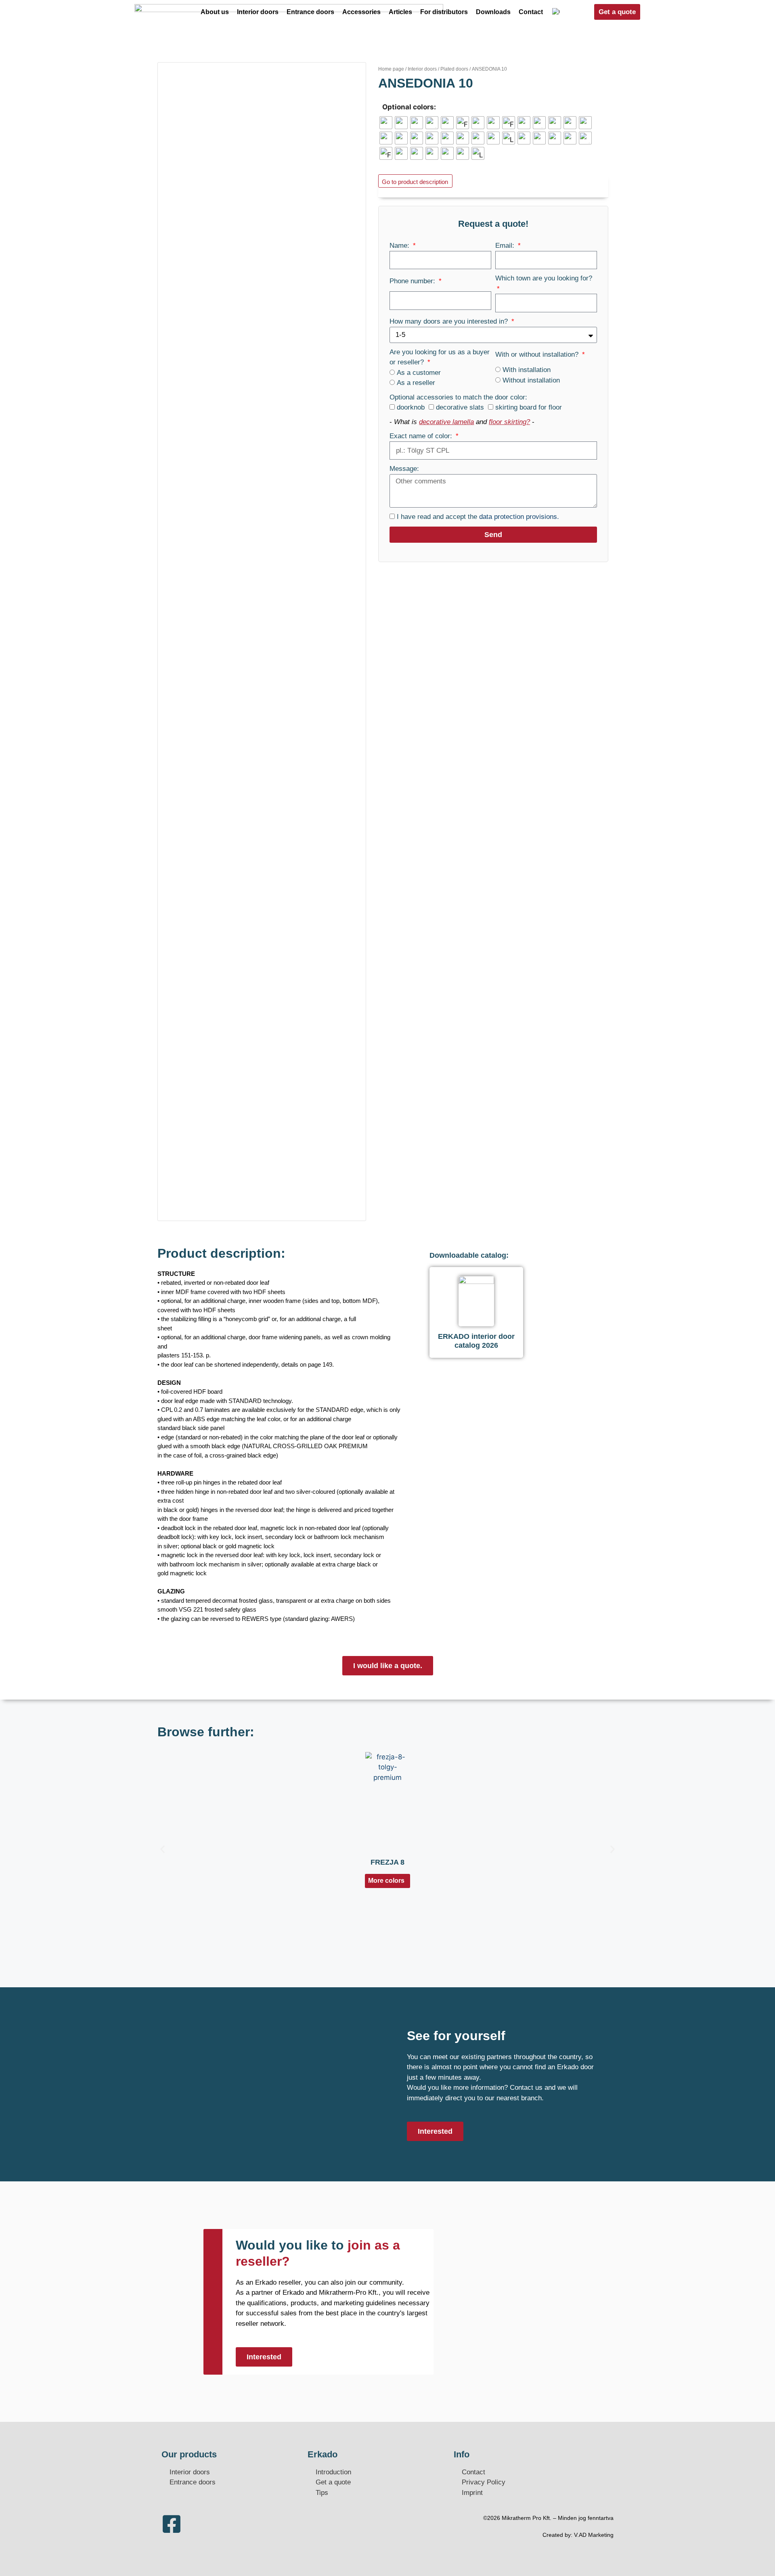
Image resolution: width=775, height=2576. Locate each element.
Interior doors (258, 12)
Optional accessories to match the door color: (458, 397)
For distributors (444, 12)
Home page (391, 69)
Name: (400, 246)
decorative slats (460, 407)
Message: (404, 469)
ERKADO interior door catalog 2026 (476, 1341)
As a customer (419, 373)
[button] (162, 1849)
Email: (506, 246)
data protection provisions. (519, 517)
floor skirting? (509, 422)
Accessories (361, 12)
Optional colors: (409, 107)
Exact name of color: (422, 436)
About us (215, 12)
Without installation (531, 380)
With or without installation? (538, 354)
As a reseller (416, 383)
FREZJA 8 (387, 1862)
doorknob (411, 407)
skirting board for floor (529, 407)
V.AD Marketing (594, 2535)
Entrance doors (310, 12)
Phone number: (413, 281)
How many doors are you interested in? (450, 321)
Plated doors (454, 69)
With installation (527, 370)
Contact (531, 12)
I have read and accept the (478, 517)
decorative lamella (446, 422)
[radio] (386, 123)
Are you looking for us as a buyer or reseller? (440, 357)
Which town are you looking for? (544, 278)
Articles (400, 12)
